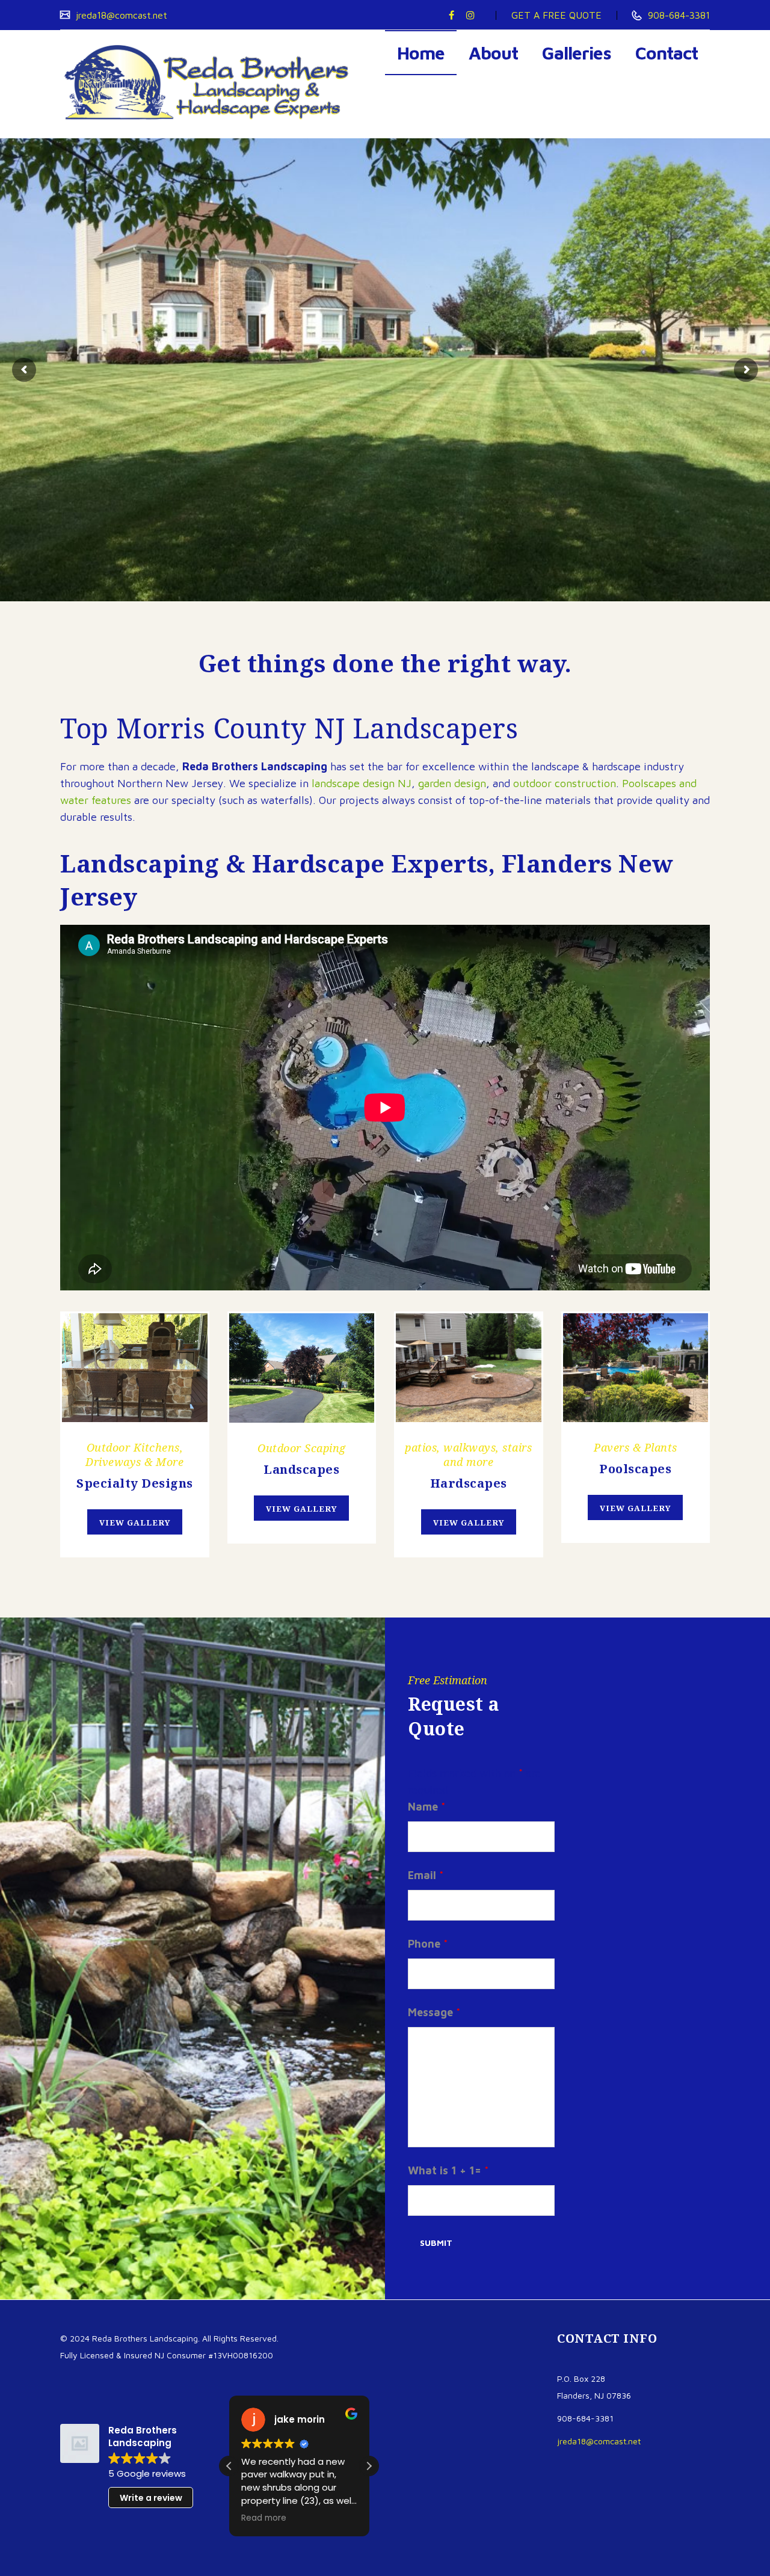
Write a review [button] (151, 2498)
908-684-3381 (677, 15)
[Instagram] (470, 15)
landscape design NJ (362, 783)
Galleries (577, 53)
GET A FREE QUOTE (556, 15)
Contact (667, 53)
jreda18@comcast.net (120, 15)
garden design (452, 783)
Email (426, 1875)
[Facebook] (451, 15)
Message (434, 2012)
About (493, 53)
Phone (428, 1944)
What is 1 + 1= (448, 2170)
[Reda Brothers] (211, 84)
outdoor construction (565, 783)
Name (427, 1807)
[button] (369, 2466)
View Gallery (135, 1523)
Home (421, 53)
